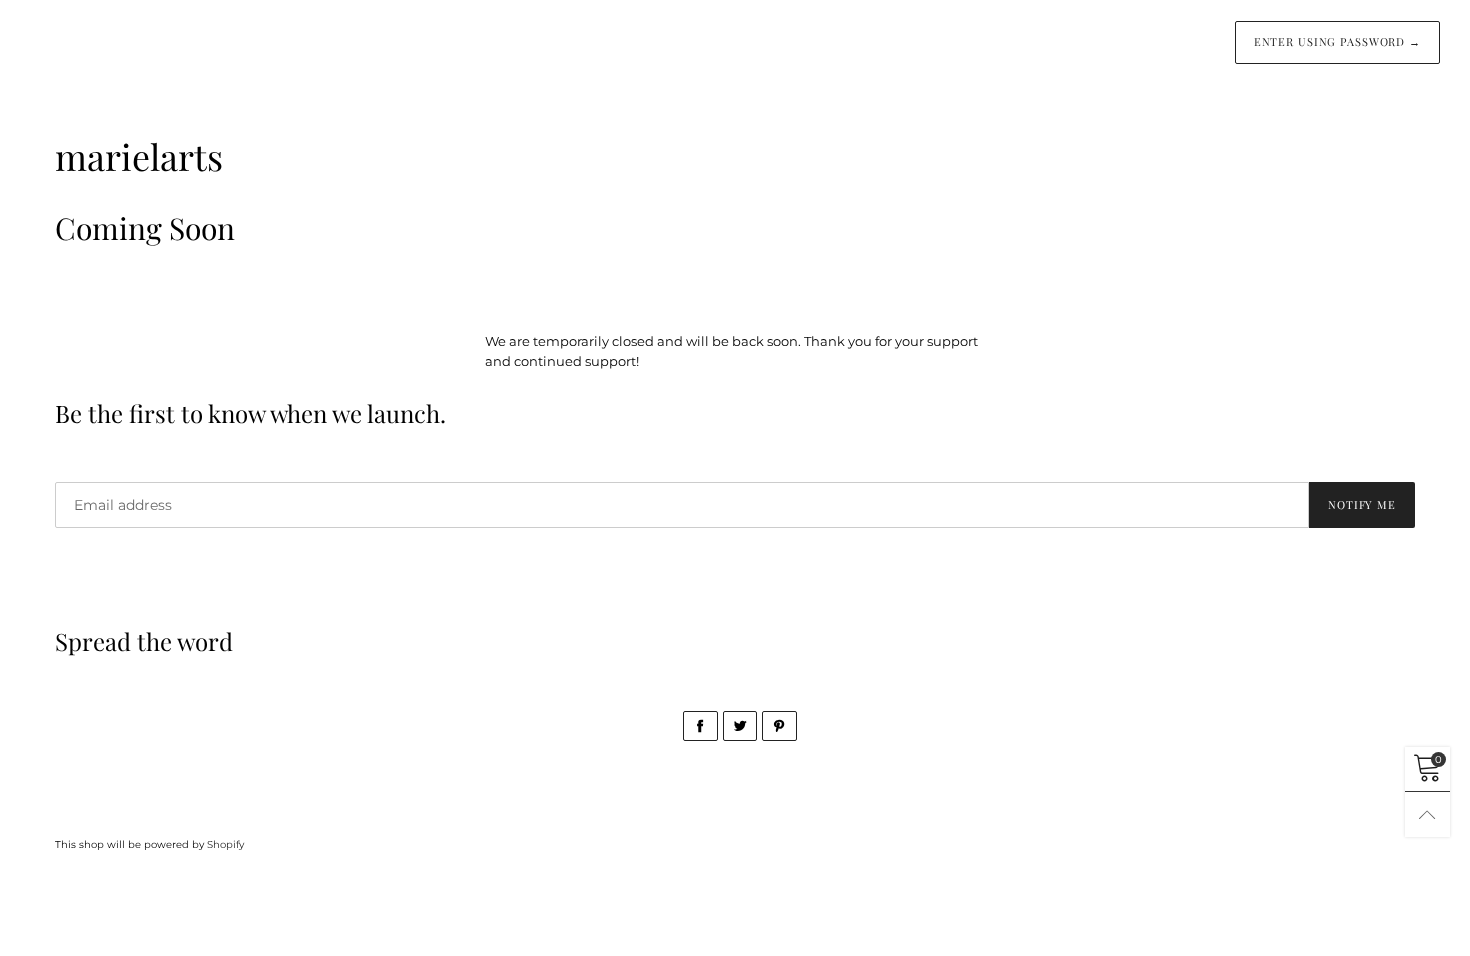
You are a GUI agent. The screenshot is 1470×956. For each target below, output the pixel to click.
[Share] (700, 726)
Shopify (225, 844)
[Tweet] (740, 726)
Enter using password (1337, 41)
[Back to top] (1427, 814)
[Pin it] (779, 726)
